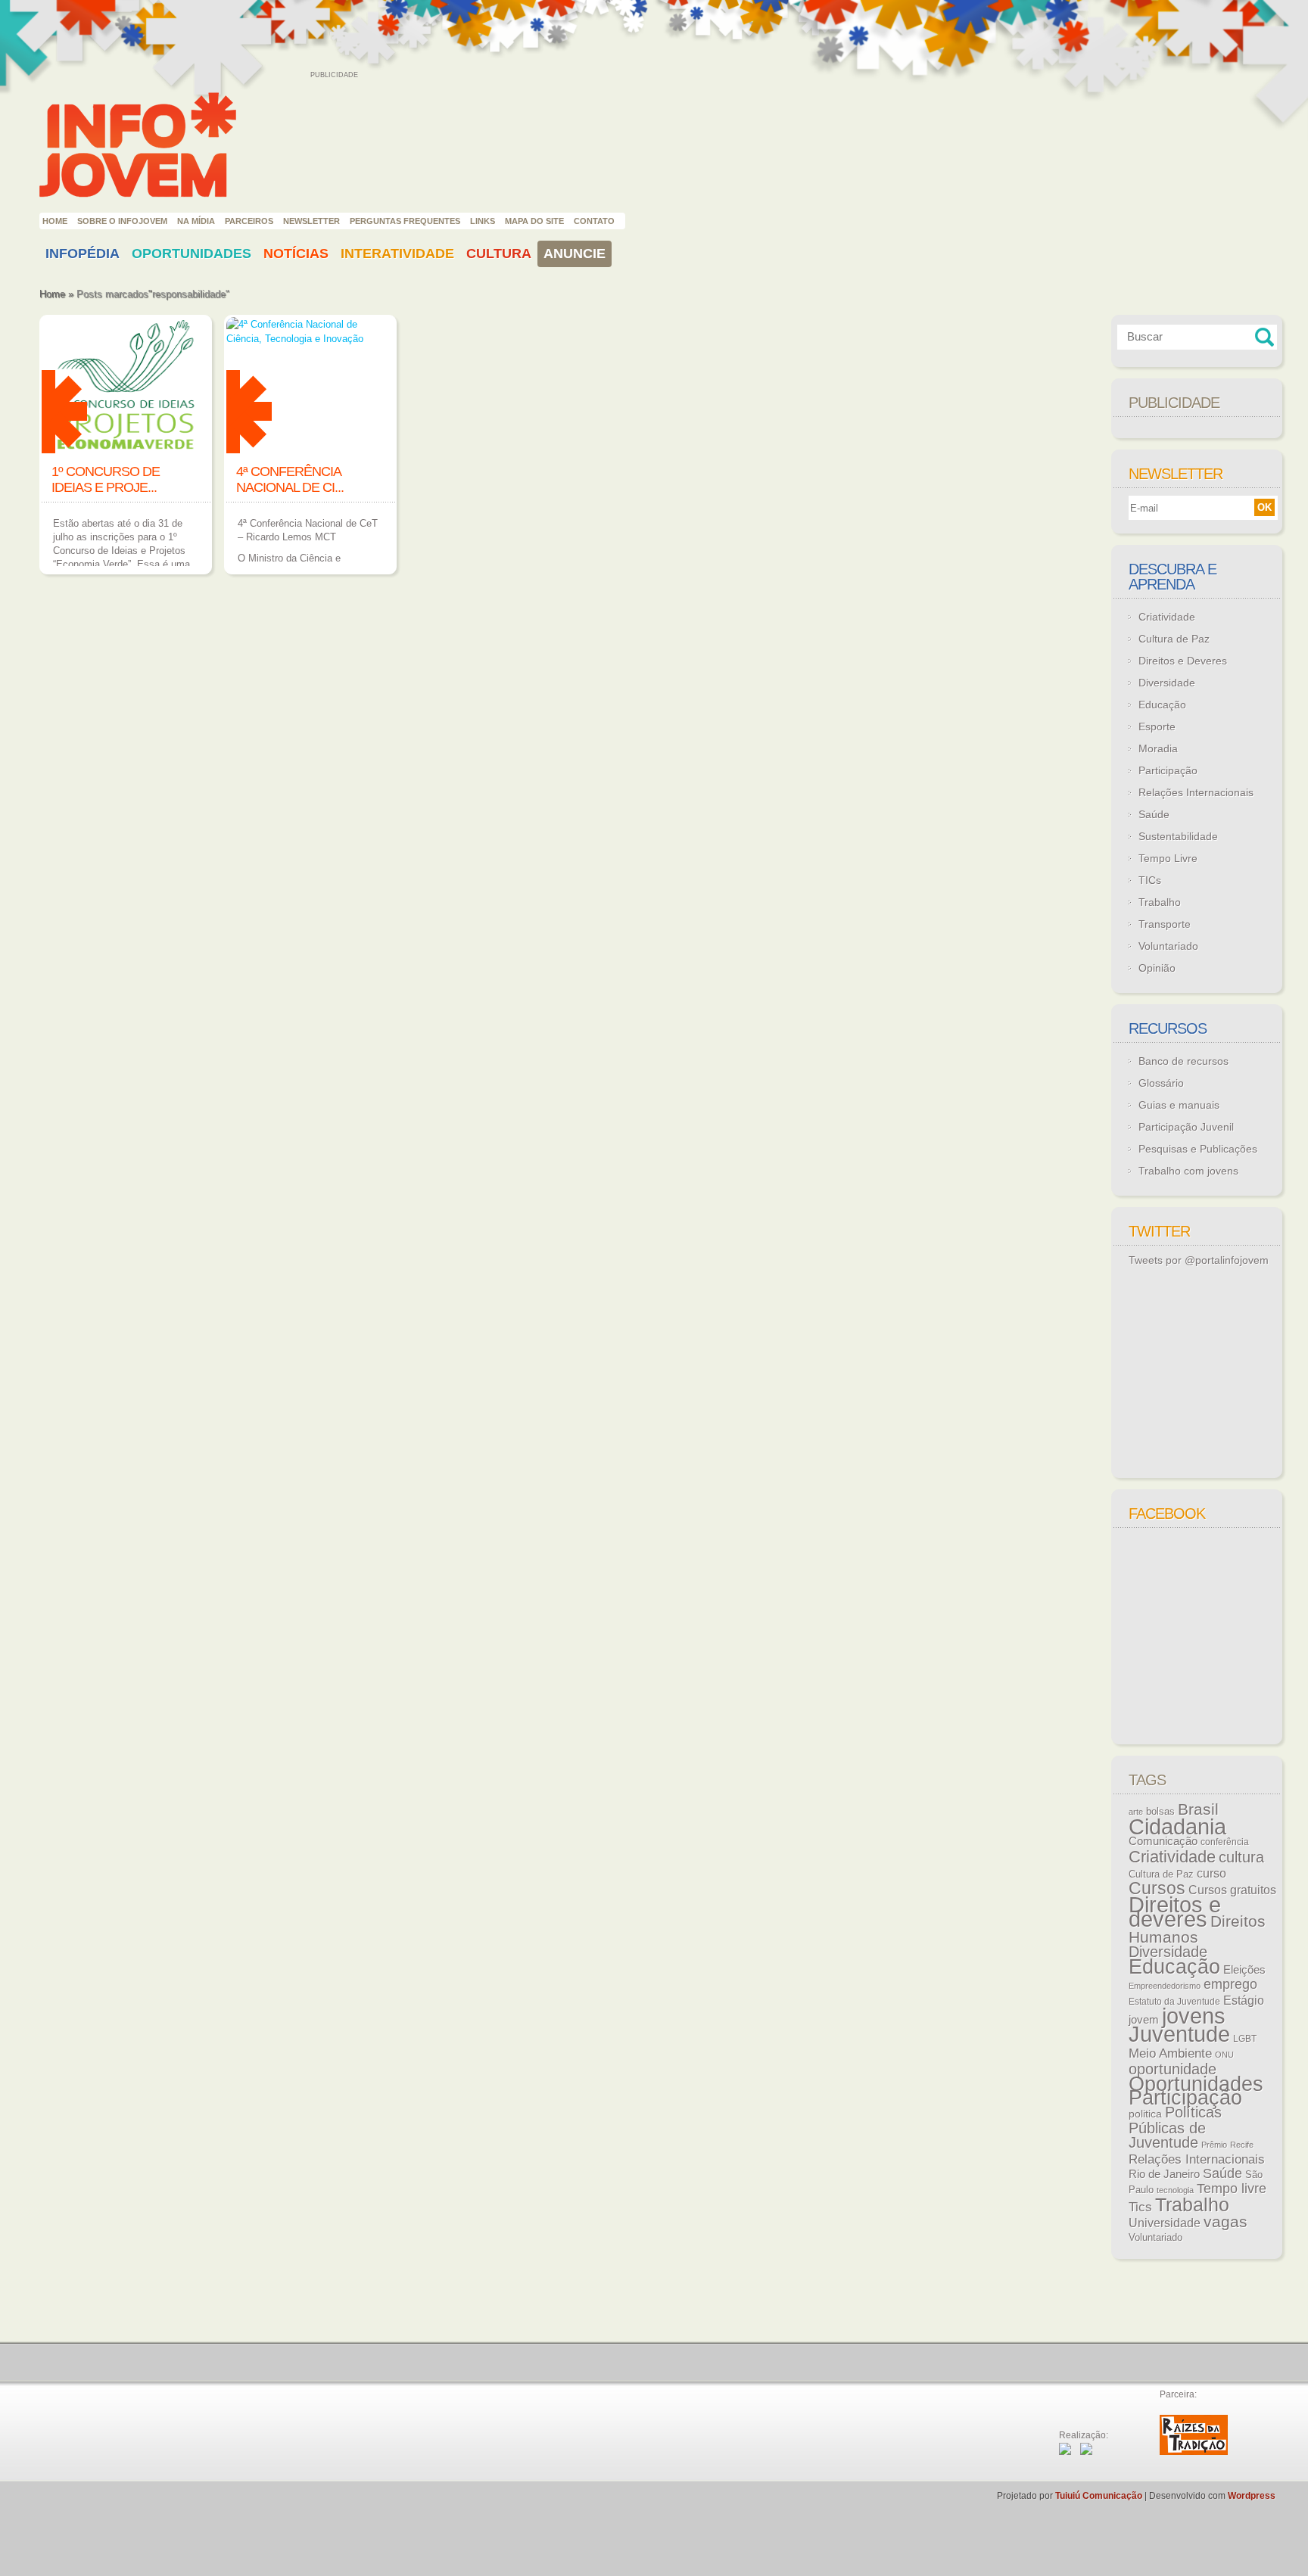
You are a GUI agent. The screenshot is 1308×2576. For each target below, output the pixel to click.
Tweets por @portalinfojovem (1199, 1260)
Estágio (1244, 2000)
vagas (1225, 2222)
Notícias (296, 254)
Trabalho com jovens (1188, 1171)
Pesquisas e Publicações (1198, 1149)
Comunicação (1163, 1841)
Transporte (1165, 924)
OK (1264, 507)
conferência (1225, 1842)
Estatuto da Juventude (1174, 2002)
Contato (594, 221)
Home (55, 221)
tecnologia (1175, 2190)
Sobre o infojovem (122, 221)
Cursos (1157, 1888)
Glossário (1161, 1083)
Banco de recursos (1183, 1061)
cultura (1241, 1857)
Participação (1168, 770)
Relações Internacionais (1196, 792)
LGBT (1245, 2039)
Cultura (499, 254)
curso (1211, 1873)
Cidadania (1177, 1826)
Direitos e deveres (1175, 1912)
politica (1145, 2114)
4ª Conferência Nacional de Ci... (290, 479)
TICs (1150, 880)
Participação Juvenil (1186, 1127)
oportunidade (1173, 2069)
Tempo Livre (1168, 858)
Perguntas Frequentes (405, 221)
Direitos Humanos (1197, 1929)
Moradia (1158, 748)
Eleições (1244, 1969)
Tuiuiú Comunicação (1099, 2496)
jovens (1194, 2016)
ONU (1224, 2055)
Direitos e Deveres (1183, 661)
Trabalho (1160, 902)
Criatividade (1167, 617)
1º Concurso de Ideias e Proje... (106, 479)
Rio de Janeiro (1164, 2174)
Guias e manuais (1179, 1105)
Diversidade (1167, 683)
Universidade (1165, 2223)
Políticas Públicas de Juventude (1175, 2127)
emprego (1230, 1984)
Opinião (1157, 968)
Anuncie (575, 254)
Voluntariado (1168, 946)
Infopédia (83, 254)
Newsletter (311, 221)
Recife (1242, 2145)
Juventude (1179, 2034)
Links (483, 221)
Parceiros (249, 221)
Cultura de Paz (1174, 639)
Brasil (1198, 1809)
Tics (1140, 2207)
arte (1136, 1812)
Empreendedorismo (1165, 1986)
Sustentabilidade (1178, 836)
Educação (1162, 705)
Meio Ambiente (1170, 2053)
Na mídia (196, 221)
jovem (1144, 2020)
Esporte (1157, 726)
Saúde (1154, 814)
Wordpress (1252, 2496)
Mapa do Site (534, 221)
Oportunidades (192, 254)
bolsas (1160, 1811)
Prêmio (1214, 2145)
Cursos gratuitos (1232, 1890)
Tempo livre (1232, 2189)
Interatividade (397, 254)
